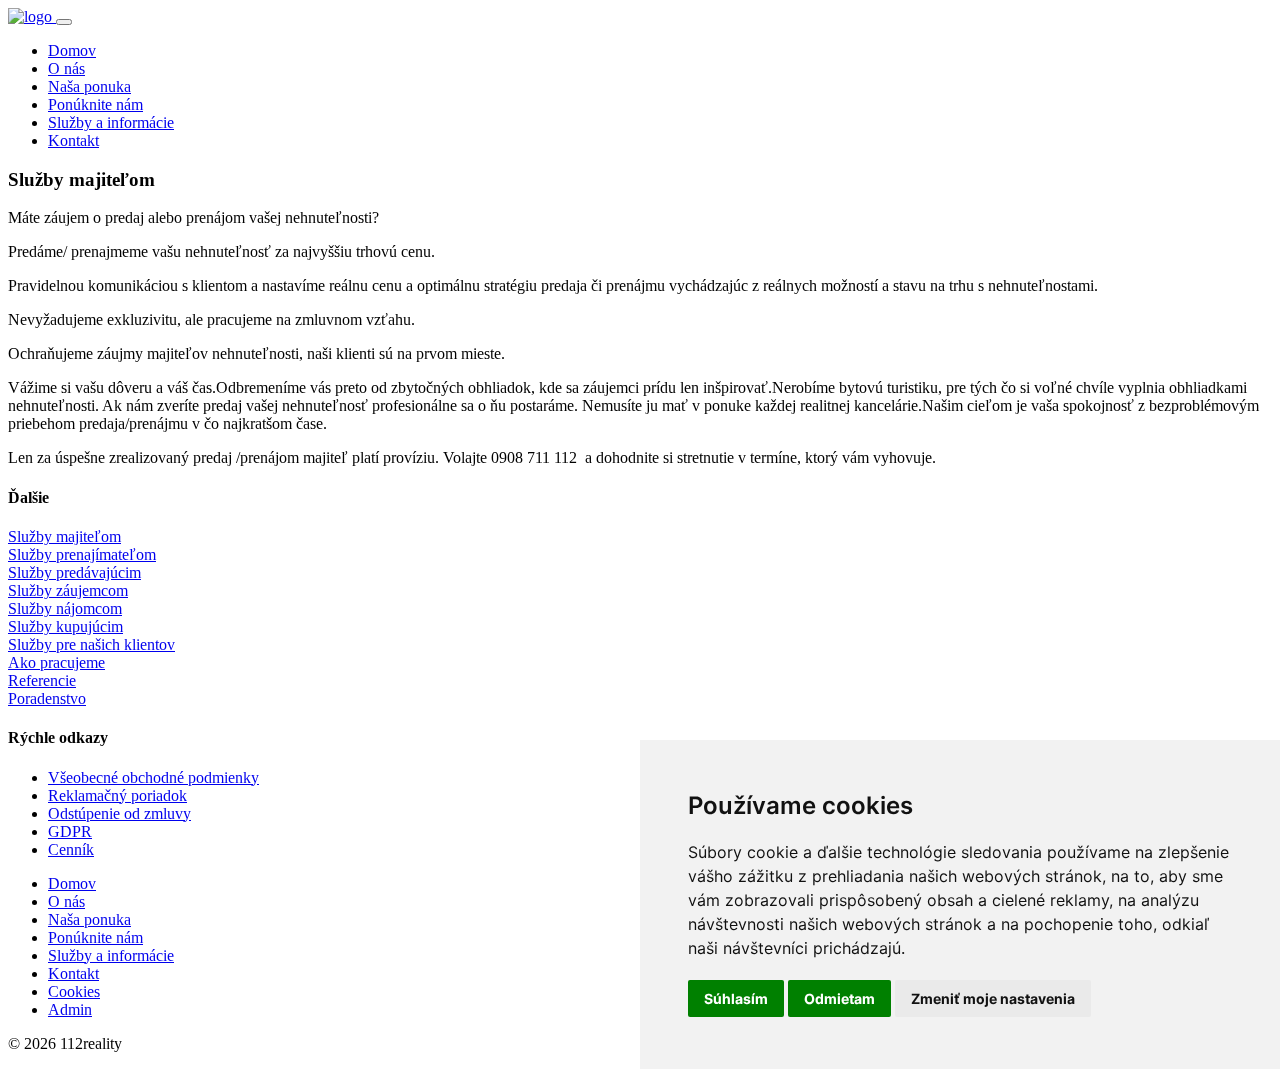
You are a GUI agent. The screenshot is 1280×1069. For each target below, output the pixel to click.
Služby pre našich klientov (91, 644)
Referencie (42, 680)
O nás (66, 68)
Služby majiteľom (64, 536)
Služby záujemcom (68, 590)
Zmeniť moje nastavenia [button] (993, 998)
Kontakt (73, 140)
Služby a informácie (111, 122)
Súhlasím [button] (736, 998)
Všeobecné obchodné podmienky (153, 777)
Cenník (71, 849)
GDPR (70, 831)
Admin (70, 1009)
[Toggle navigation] (64, 22)
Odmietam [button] (839, 998)
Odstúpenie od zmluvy (119, 813)
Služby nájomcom (65, 608)
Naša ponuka (89, 86)
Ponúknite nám (95, 104)
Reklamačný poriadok (117, 795)
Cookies (74, 991)
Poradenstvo (47, 698)
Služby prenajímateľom (82, 554)
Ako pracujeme (56, 662)
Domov (72, 50)
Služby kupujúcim (65, 626)
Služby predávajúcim (74, 572)
